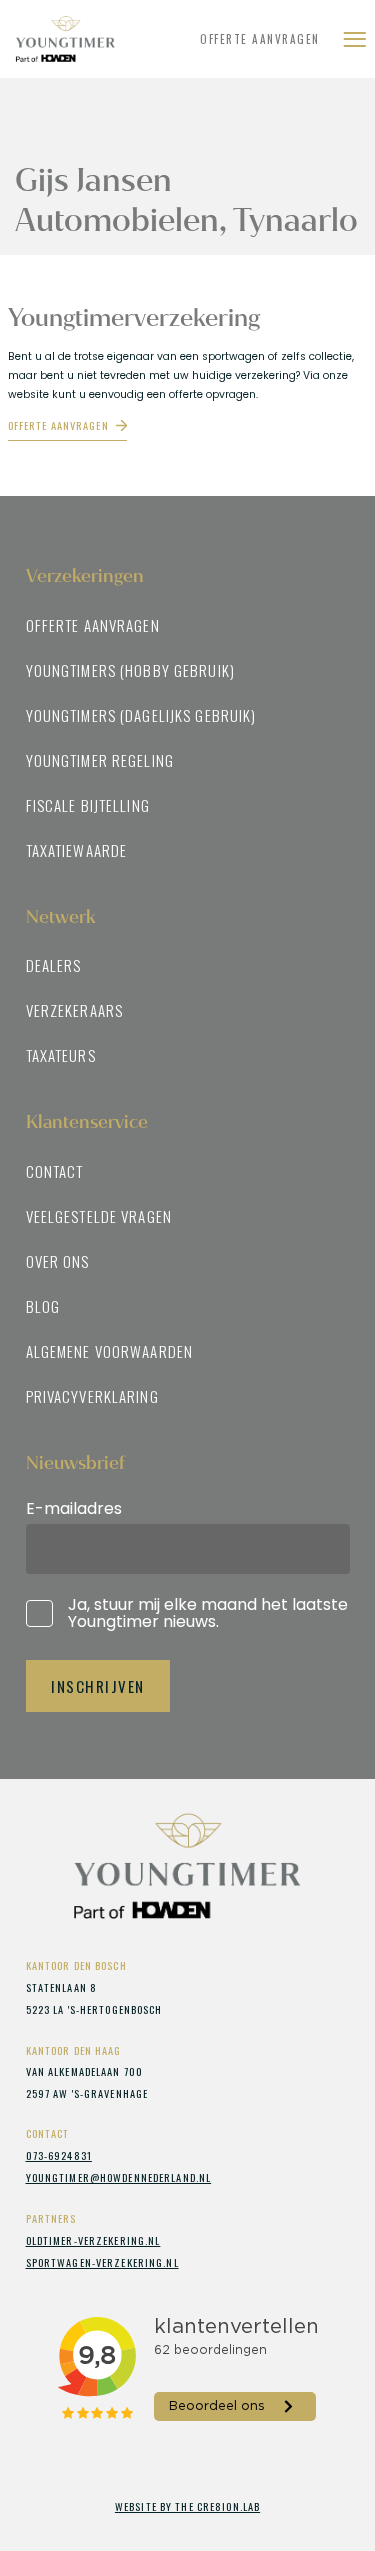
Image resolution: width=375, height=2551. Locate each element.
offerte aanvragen (58, 425)
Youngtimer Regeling (100, 760)
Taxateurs (61, 1055)
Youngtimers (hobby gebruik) (130, 670)
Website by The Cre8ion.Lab (187, 2506)
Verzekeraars (75, 1010)
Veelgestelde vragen (99, 1216)
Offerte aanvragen (260, 39)
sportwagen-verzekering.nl (102, 2262)
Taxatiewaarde (77, 850)
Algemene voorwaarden (110, 1351)
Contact (55, 1171)
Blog (43, 1306)
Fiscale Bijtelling (88, 805)
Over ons (58, 1261)
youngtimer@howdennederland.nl (119, 2177)
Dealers (54, 965)
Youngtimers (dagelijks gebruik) (141, 715)
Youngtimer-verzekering (84, 39)
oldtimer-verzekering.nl (93, 2240)
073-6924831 (59, 2155)
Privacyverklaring (92, 1396)
